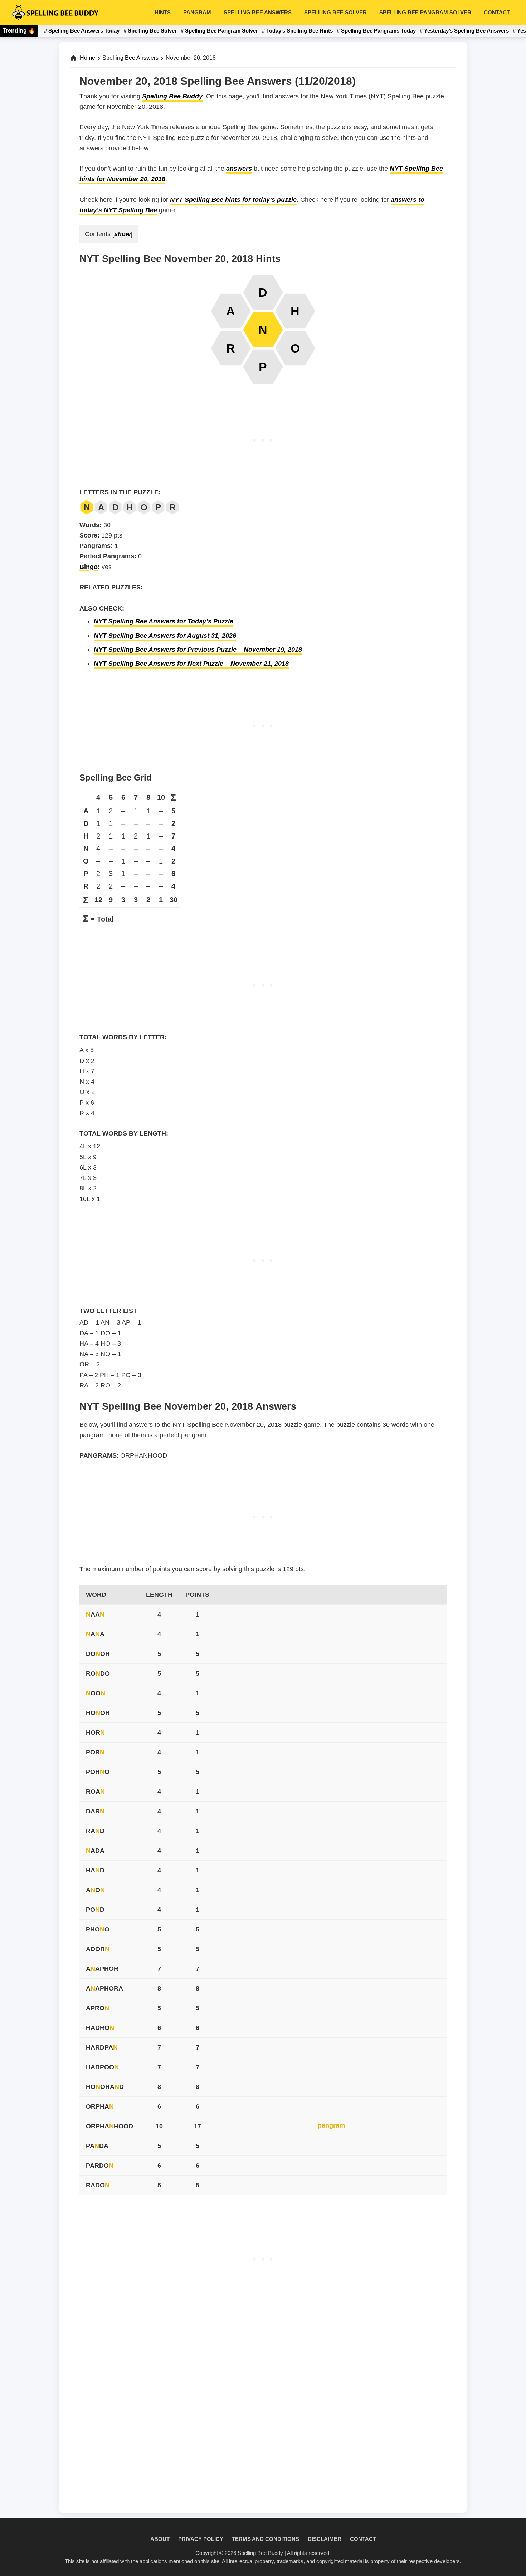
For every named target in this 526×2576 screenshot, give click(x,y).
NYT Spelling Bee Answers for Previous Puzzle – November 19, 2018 (198, 650)
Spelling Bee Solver (152, 31)
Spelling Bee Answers (130, 58)
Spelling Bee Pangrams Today (378, 31)
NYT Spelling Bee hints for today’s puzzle (233, 200)
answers (239, 169)
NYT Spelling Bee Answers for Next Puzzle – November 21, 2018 (191, 664)
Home (87, 58)
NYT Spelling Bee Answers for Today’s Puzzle (164, 621)
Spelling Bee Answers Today (84, 31)
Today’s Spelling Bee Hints (299, 31)
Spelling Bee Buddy (172, 96)
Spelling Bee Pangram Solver (221, 31)
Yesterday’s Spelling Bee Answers (466, 31)
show (122, 234)
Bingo (89, 567)
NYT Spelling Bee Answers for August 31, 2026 (165, 636)
